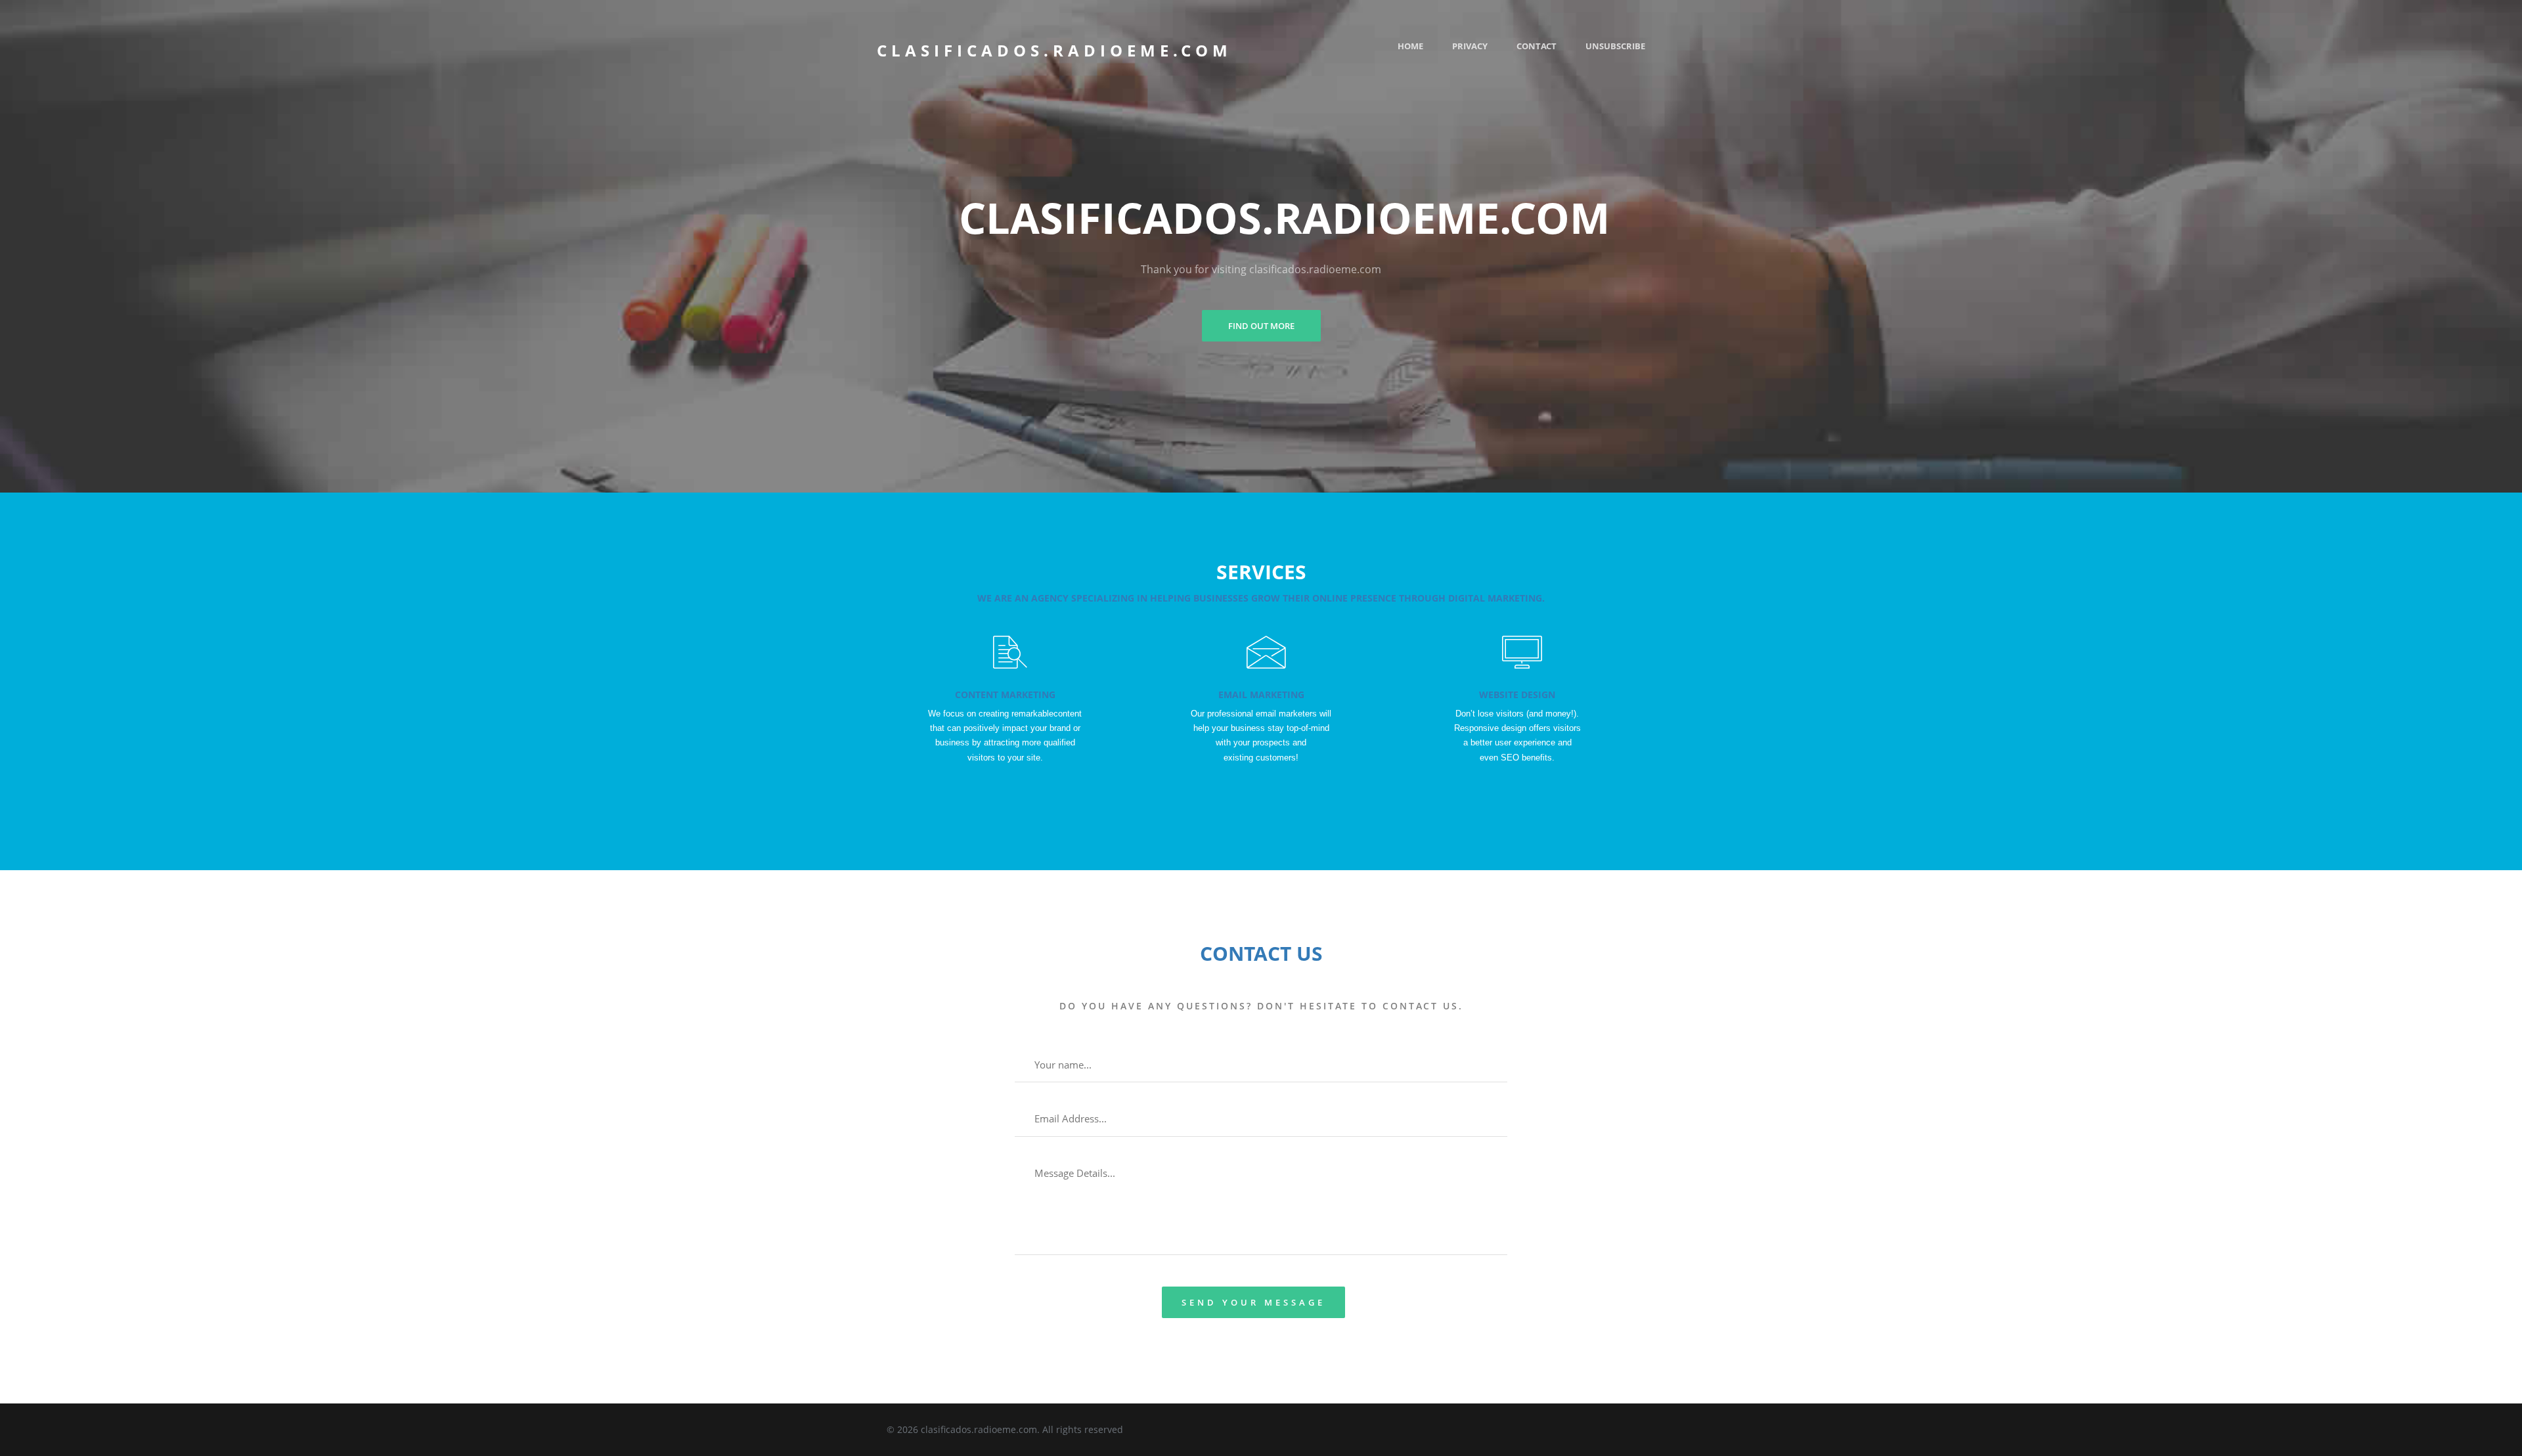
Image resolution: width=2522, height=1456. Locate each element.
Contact (1537, 46)
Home (1410, 46)
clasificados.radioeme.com (1054, 50)
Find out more (1261, 326)
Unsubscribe (1615, 46)
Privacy (1470, 46)
